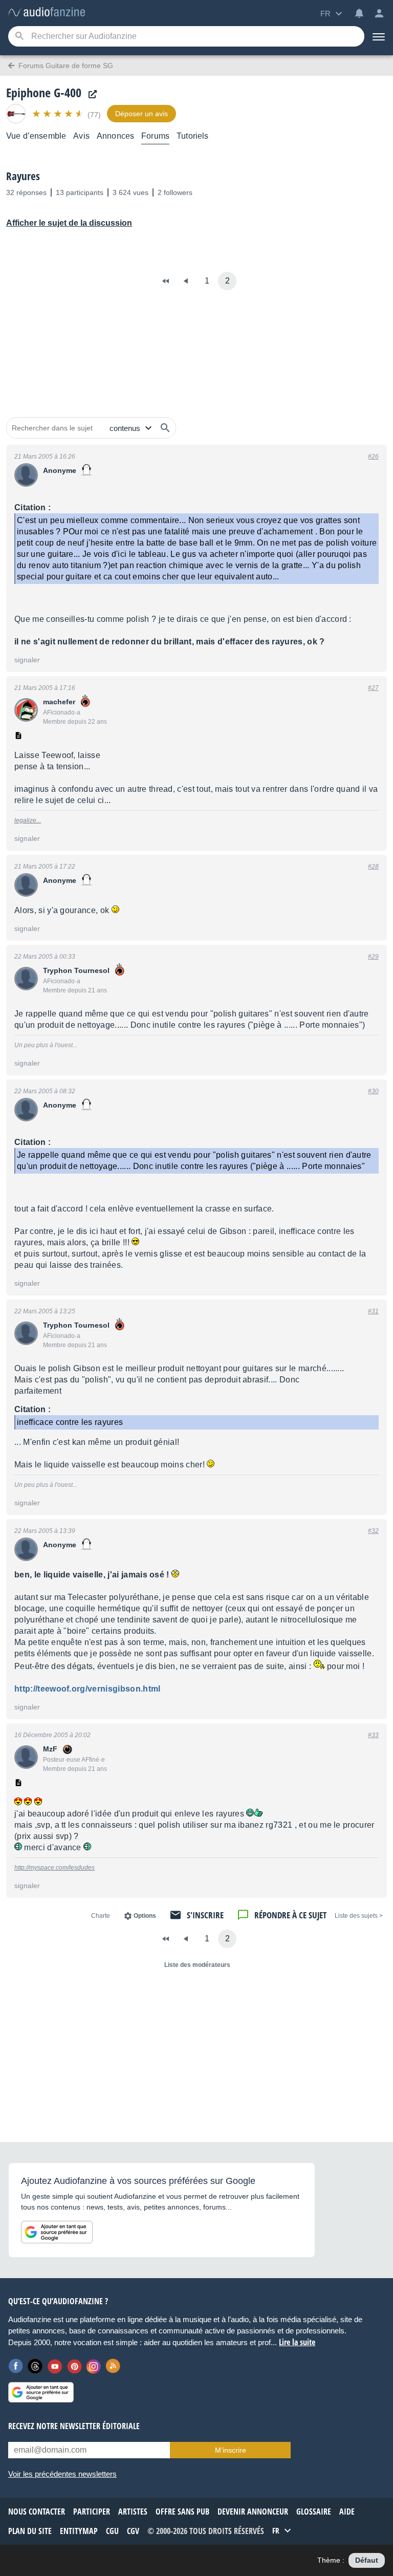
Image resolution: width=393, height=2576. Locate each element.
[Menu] (379, 36)
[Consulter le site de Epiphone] (90, 94)
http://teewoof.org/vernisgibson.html (88, 1689)
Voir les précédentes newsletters (62, 2474)
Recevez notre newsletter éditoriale (74, 2426)
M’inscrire (231, 2450)
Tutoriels (192, 136)
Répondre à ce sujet (290, 1915)
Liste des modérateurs (197, 1965)
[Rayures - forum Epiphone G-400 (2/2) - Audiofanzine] (47, 13)
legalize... (28, 820)
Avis (81, 136)
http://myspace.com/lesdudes (54, 1868)
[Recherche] (19, 37)
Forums (155, 136)
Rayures (23, 176)
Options (145, 1916)
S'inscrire (205, 1915)
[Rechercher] (165, 428)
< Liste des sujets (359, 1916)
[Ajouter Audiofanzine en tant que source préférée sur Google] (57, 2232)
